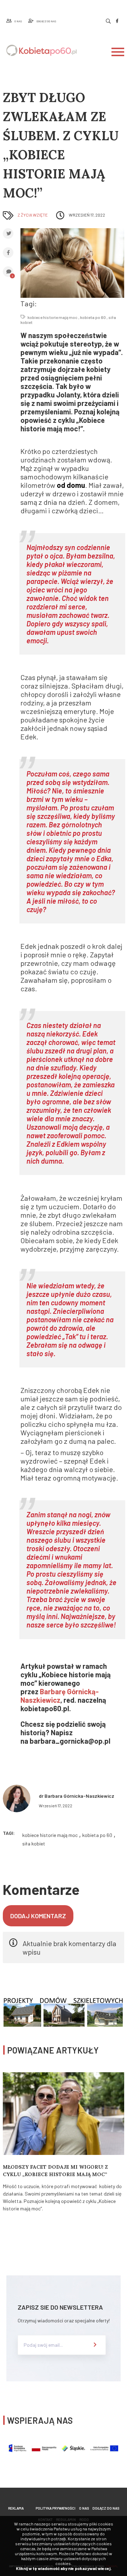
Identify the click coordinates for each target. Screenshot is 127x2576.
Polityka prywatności (56, 2508)
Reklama (16, 2508)
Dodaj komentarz (38, 1916)
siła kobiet (34, 1844)
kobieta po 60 (93, 317)
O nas (84, 2508)
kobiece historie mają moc (53, 317)
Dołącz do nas (106, 2508)
